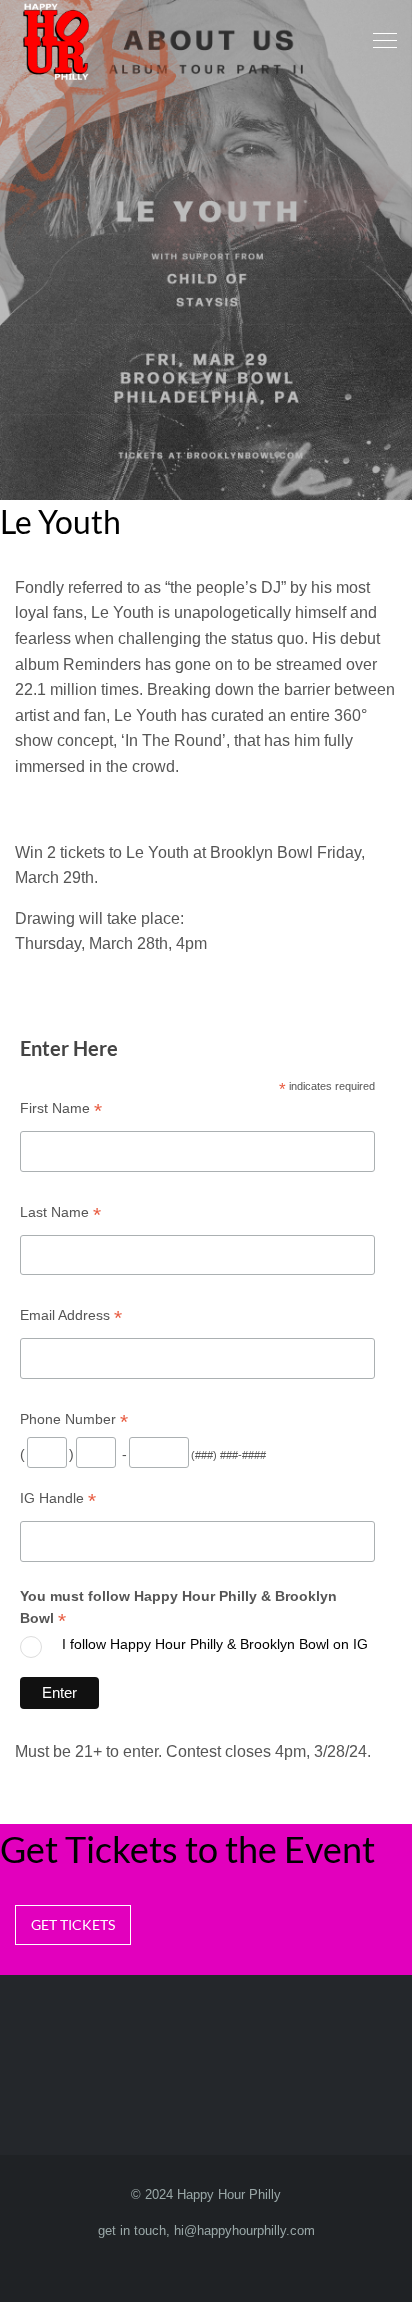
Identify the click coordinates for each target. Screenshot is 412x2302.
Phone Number (74, 1419)
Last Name (60, 1212)
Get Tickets (73, 1924)
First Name (61, 1108)
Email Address (71, 1315)
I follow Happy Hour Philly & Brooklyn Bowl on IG (215, 1644)
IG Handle (58, 1498)
